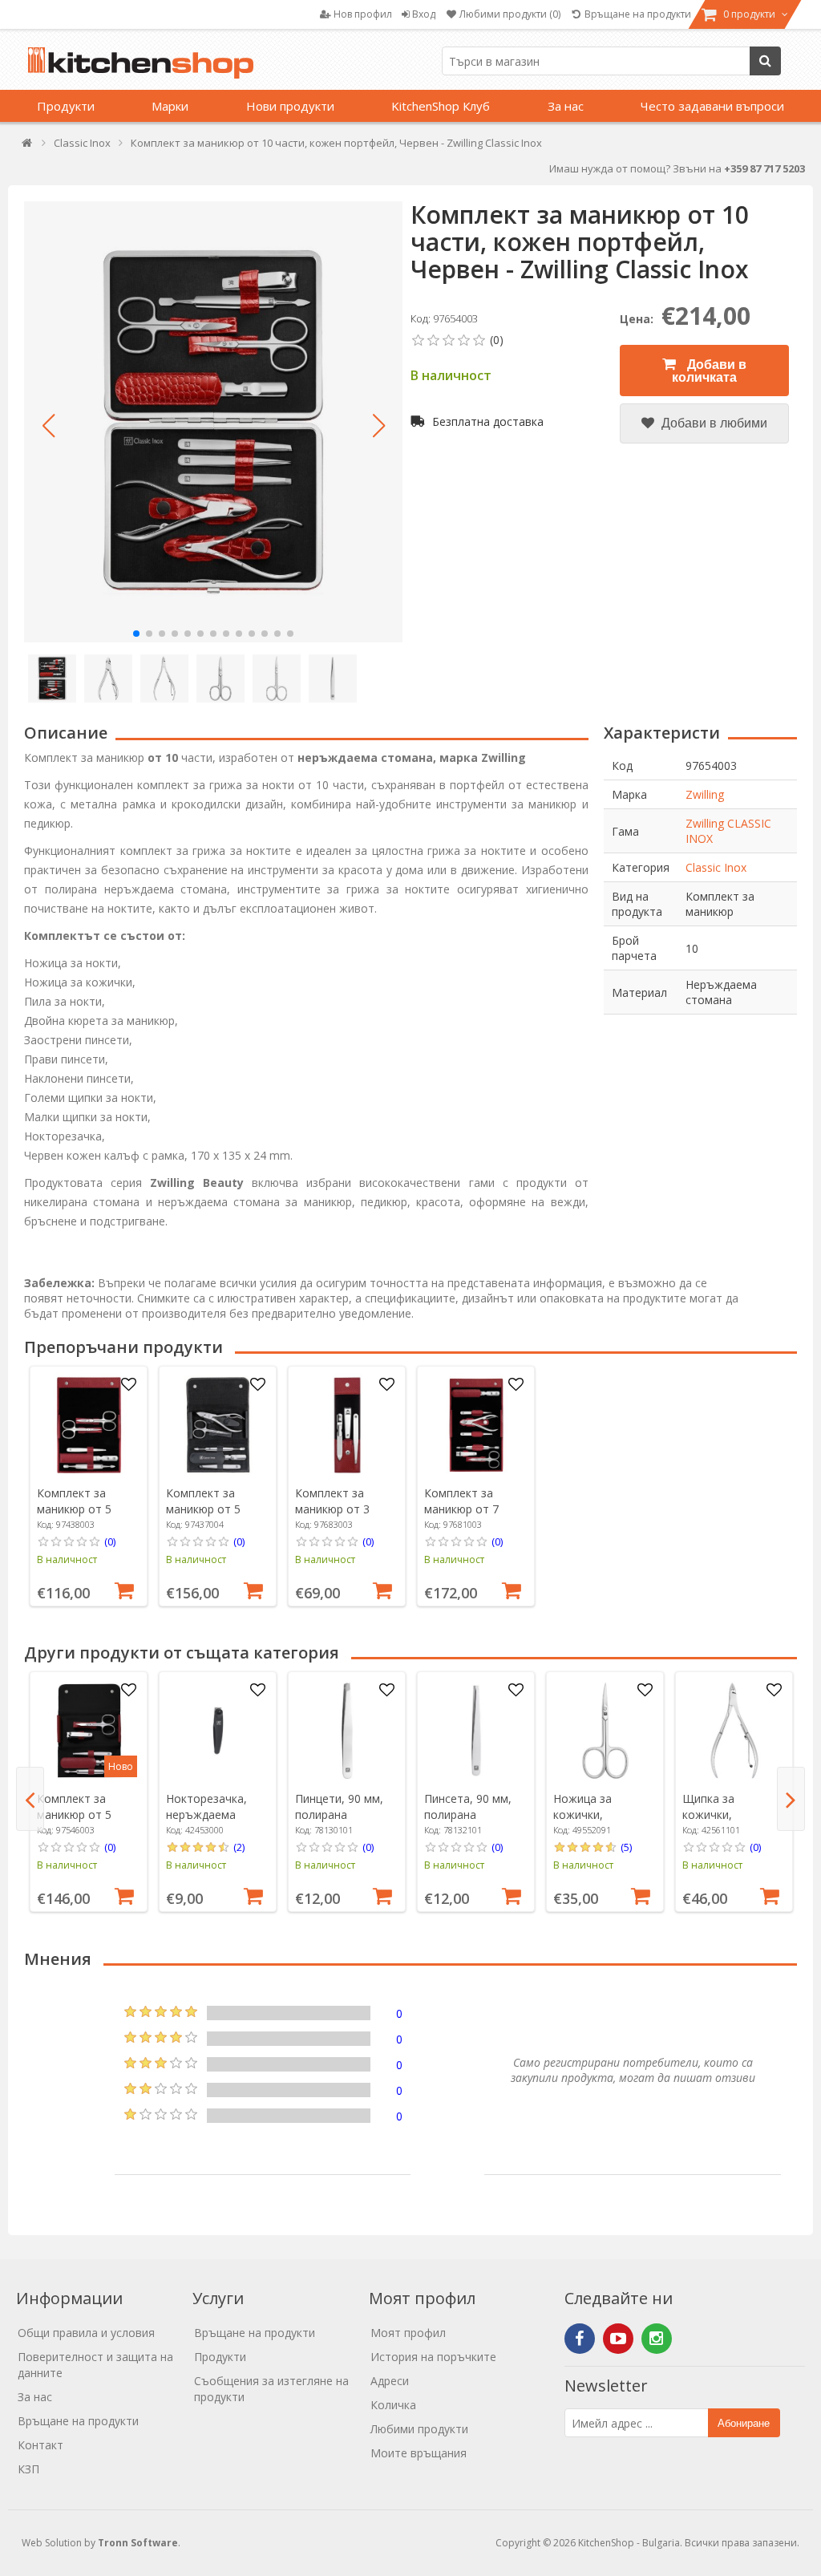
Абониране (744, 2423)
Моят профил (408, 2333)
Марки (170, 106)
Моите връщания (419, 2453)
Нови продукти (290, 106)
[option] (89, 1486)
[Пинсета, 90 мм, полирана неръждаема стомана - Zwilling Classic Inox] (476, 1731)
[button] (48, 426)
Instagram (657, 2339)
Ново (121, 1766)
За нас (566, 106)
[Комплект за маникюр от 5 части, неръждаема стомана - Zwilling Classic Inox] (218, 1425)
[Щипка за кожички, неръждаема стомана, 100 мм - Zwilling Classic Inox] (734, 1731)
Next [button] (791, 1799)
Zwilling (705, 794)
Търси (765, 61)
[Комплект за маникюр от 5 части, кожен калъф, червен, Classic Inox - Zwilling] (89, 1425)
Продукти (66, 106)
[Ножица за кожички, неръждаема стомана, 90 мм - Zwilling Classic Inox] (605, 1731)
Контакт (40, 2445)
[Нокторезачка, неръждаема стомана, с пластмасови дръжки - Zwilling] (218, 1731)
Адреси (390, 2381)
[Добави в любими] (129, 1385)
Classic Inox (716, 867)
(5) (626, 1847)
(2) (239, 1847)
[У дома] (28, 146)
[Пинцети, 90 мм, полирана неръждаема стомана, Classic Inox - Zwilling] (347, 1731)
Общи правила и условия (86, 2333)
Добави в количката (709, 371)
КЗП (28, 2469)
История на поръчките (433, 2357)
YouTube (618, 2339)
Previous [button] (30, 1799)
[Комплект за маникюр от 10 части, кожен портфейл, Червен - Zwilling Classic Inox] (213, 422)
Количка (393, 2405)
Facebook (580, 2339)
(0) (110, 1541)
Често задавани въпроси (712, 106)
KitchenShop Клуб (441, 106)
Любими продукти (419, 2429)
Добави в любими (713, 423)
